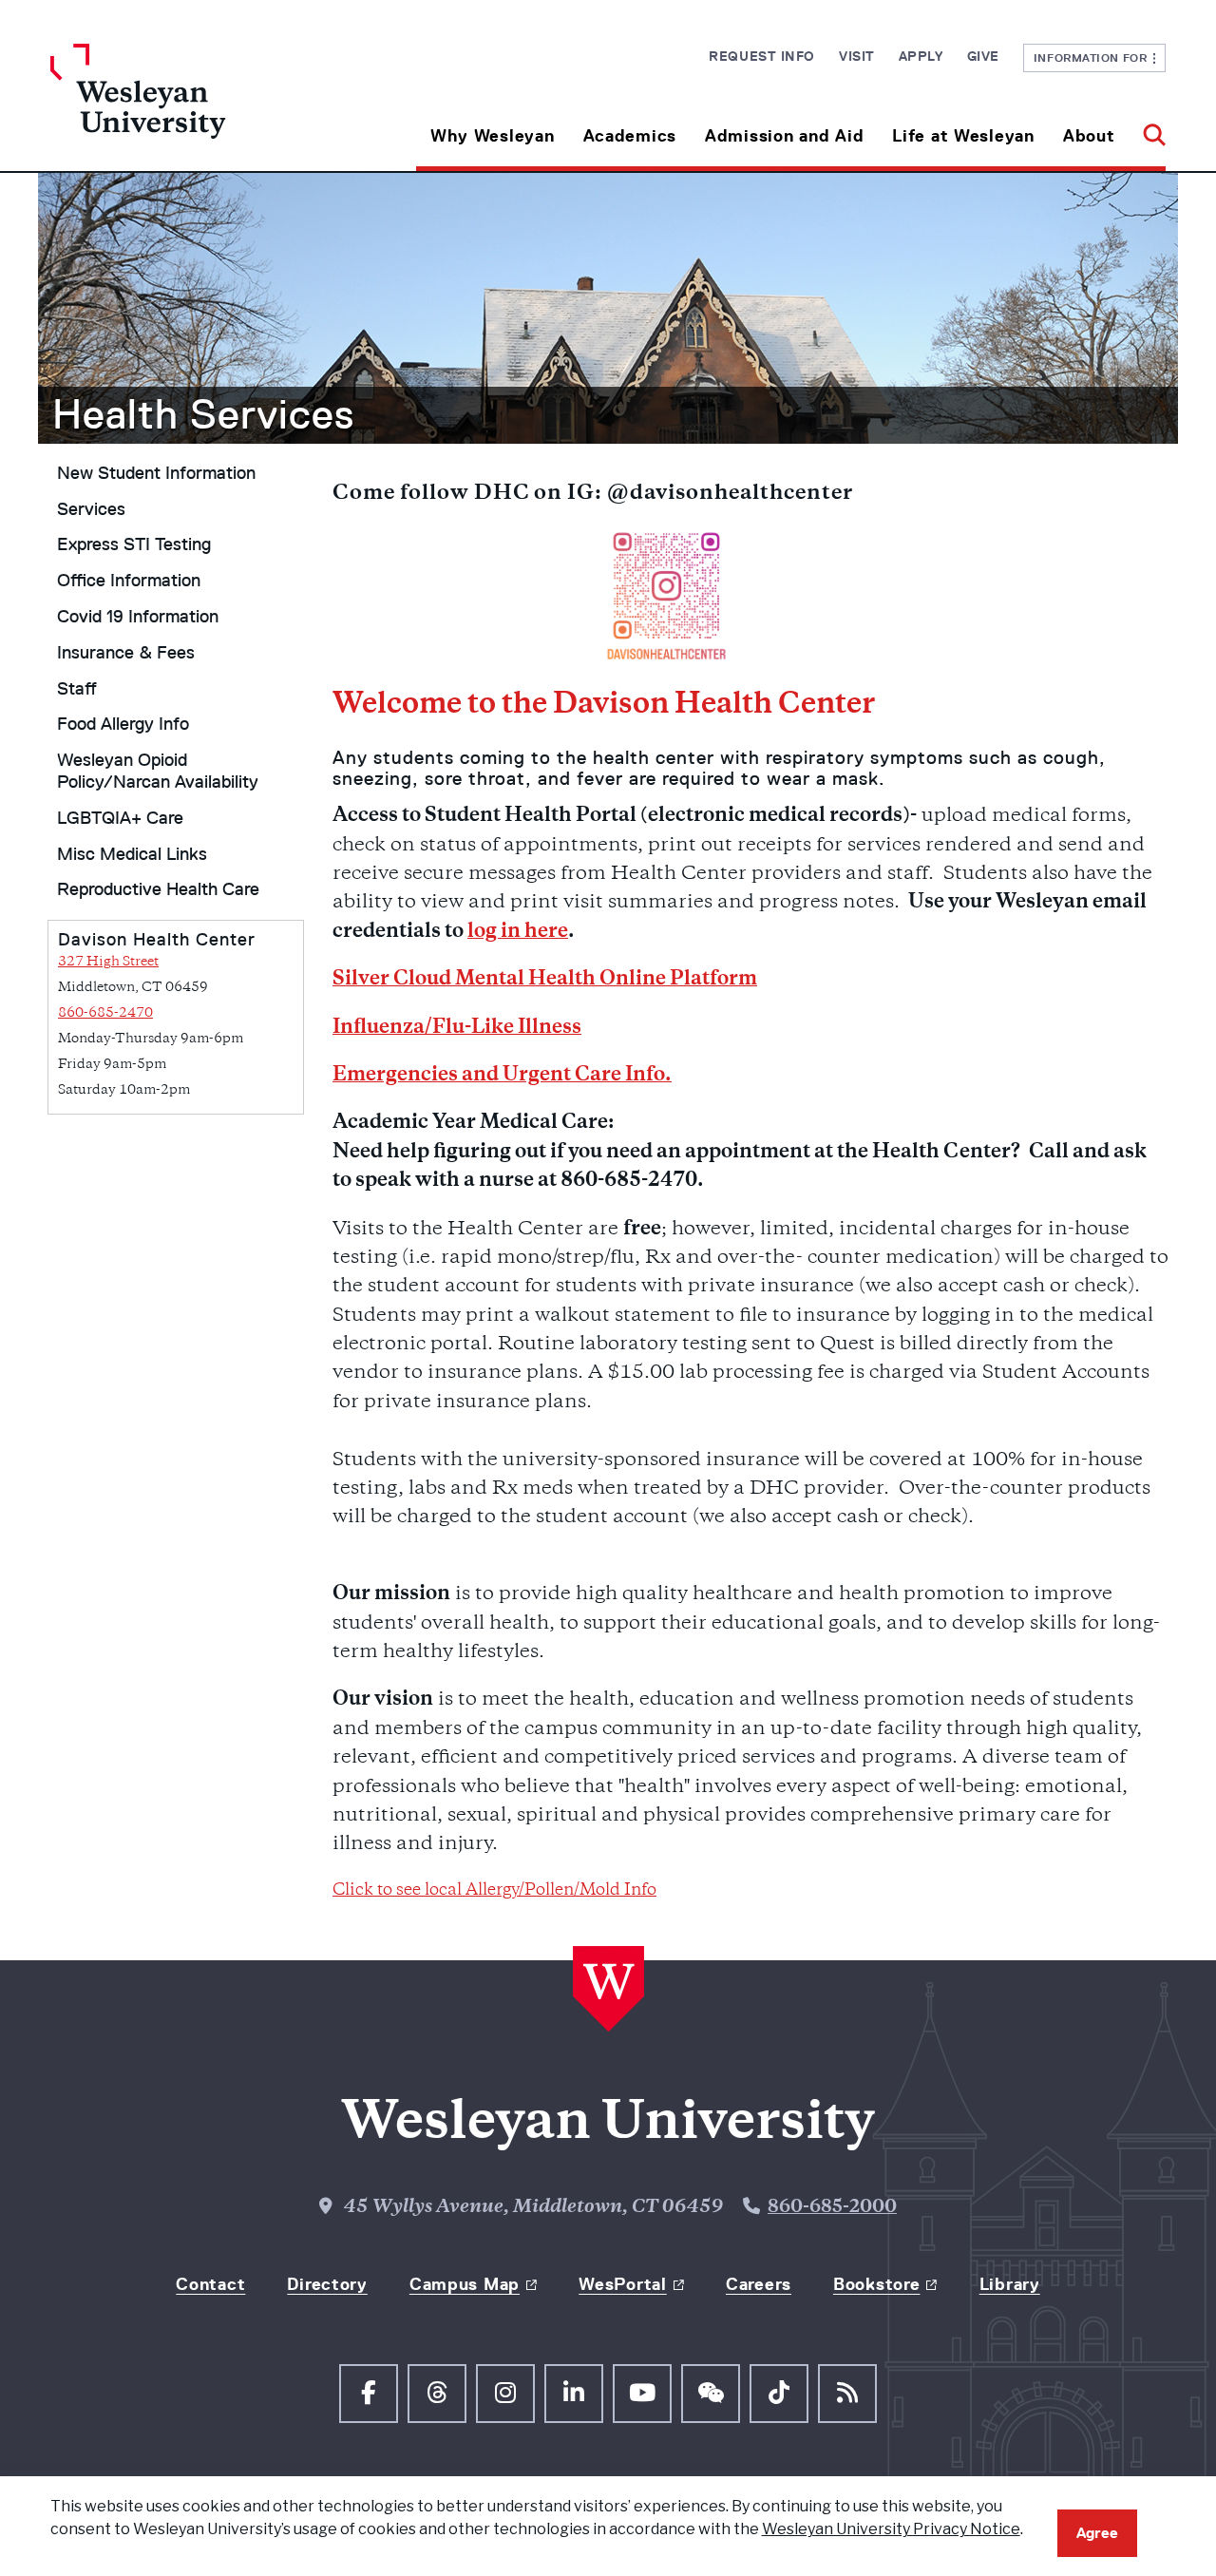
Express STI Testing (134, 544)
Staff (77, 689)
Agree (1097, 2533)
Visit (857, 56)
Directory (327, 2284)
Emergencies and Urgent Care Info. (502, 1076)
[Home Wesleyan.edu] (190, 107)
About (1089, 136)
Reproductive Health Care (158, 889)
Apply (921, 56)
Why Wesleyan (493, 136)
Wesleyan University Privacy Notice (891, 2529)
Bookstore (876, 2284)
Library (1010, 2284)
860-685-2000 (832, 2208)
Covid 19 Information (138, 617)
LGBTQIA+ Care (120, 818)
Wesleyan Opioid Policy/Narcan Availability (158, 771)
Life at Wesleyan (963, 136)
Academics (630, 136)
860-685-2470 (105, 1013)
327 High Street (108, 962)
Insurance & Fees (126, 653)
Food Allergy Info (123, 724)
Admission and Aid (784, 136)
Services (91, 509)
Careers (759, 2284)
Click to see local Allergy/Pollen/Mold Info (494, 1891)
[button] (1147, 129)
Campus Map (465, 2284)
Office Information (129, 581)
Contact (210, 2284)
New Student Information (156, 473)
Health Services (203, 414)
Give (983, 56)
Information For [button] (1094, 57)
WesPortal (622, 2284)
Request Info (762, 56)
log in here (518, 933)
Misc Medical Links (132, 854)
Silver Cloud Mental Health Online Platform (545, 980)
